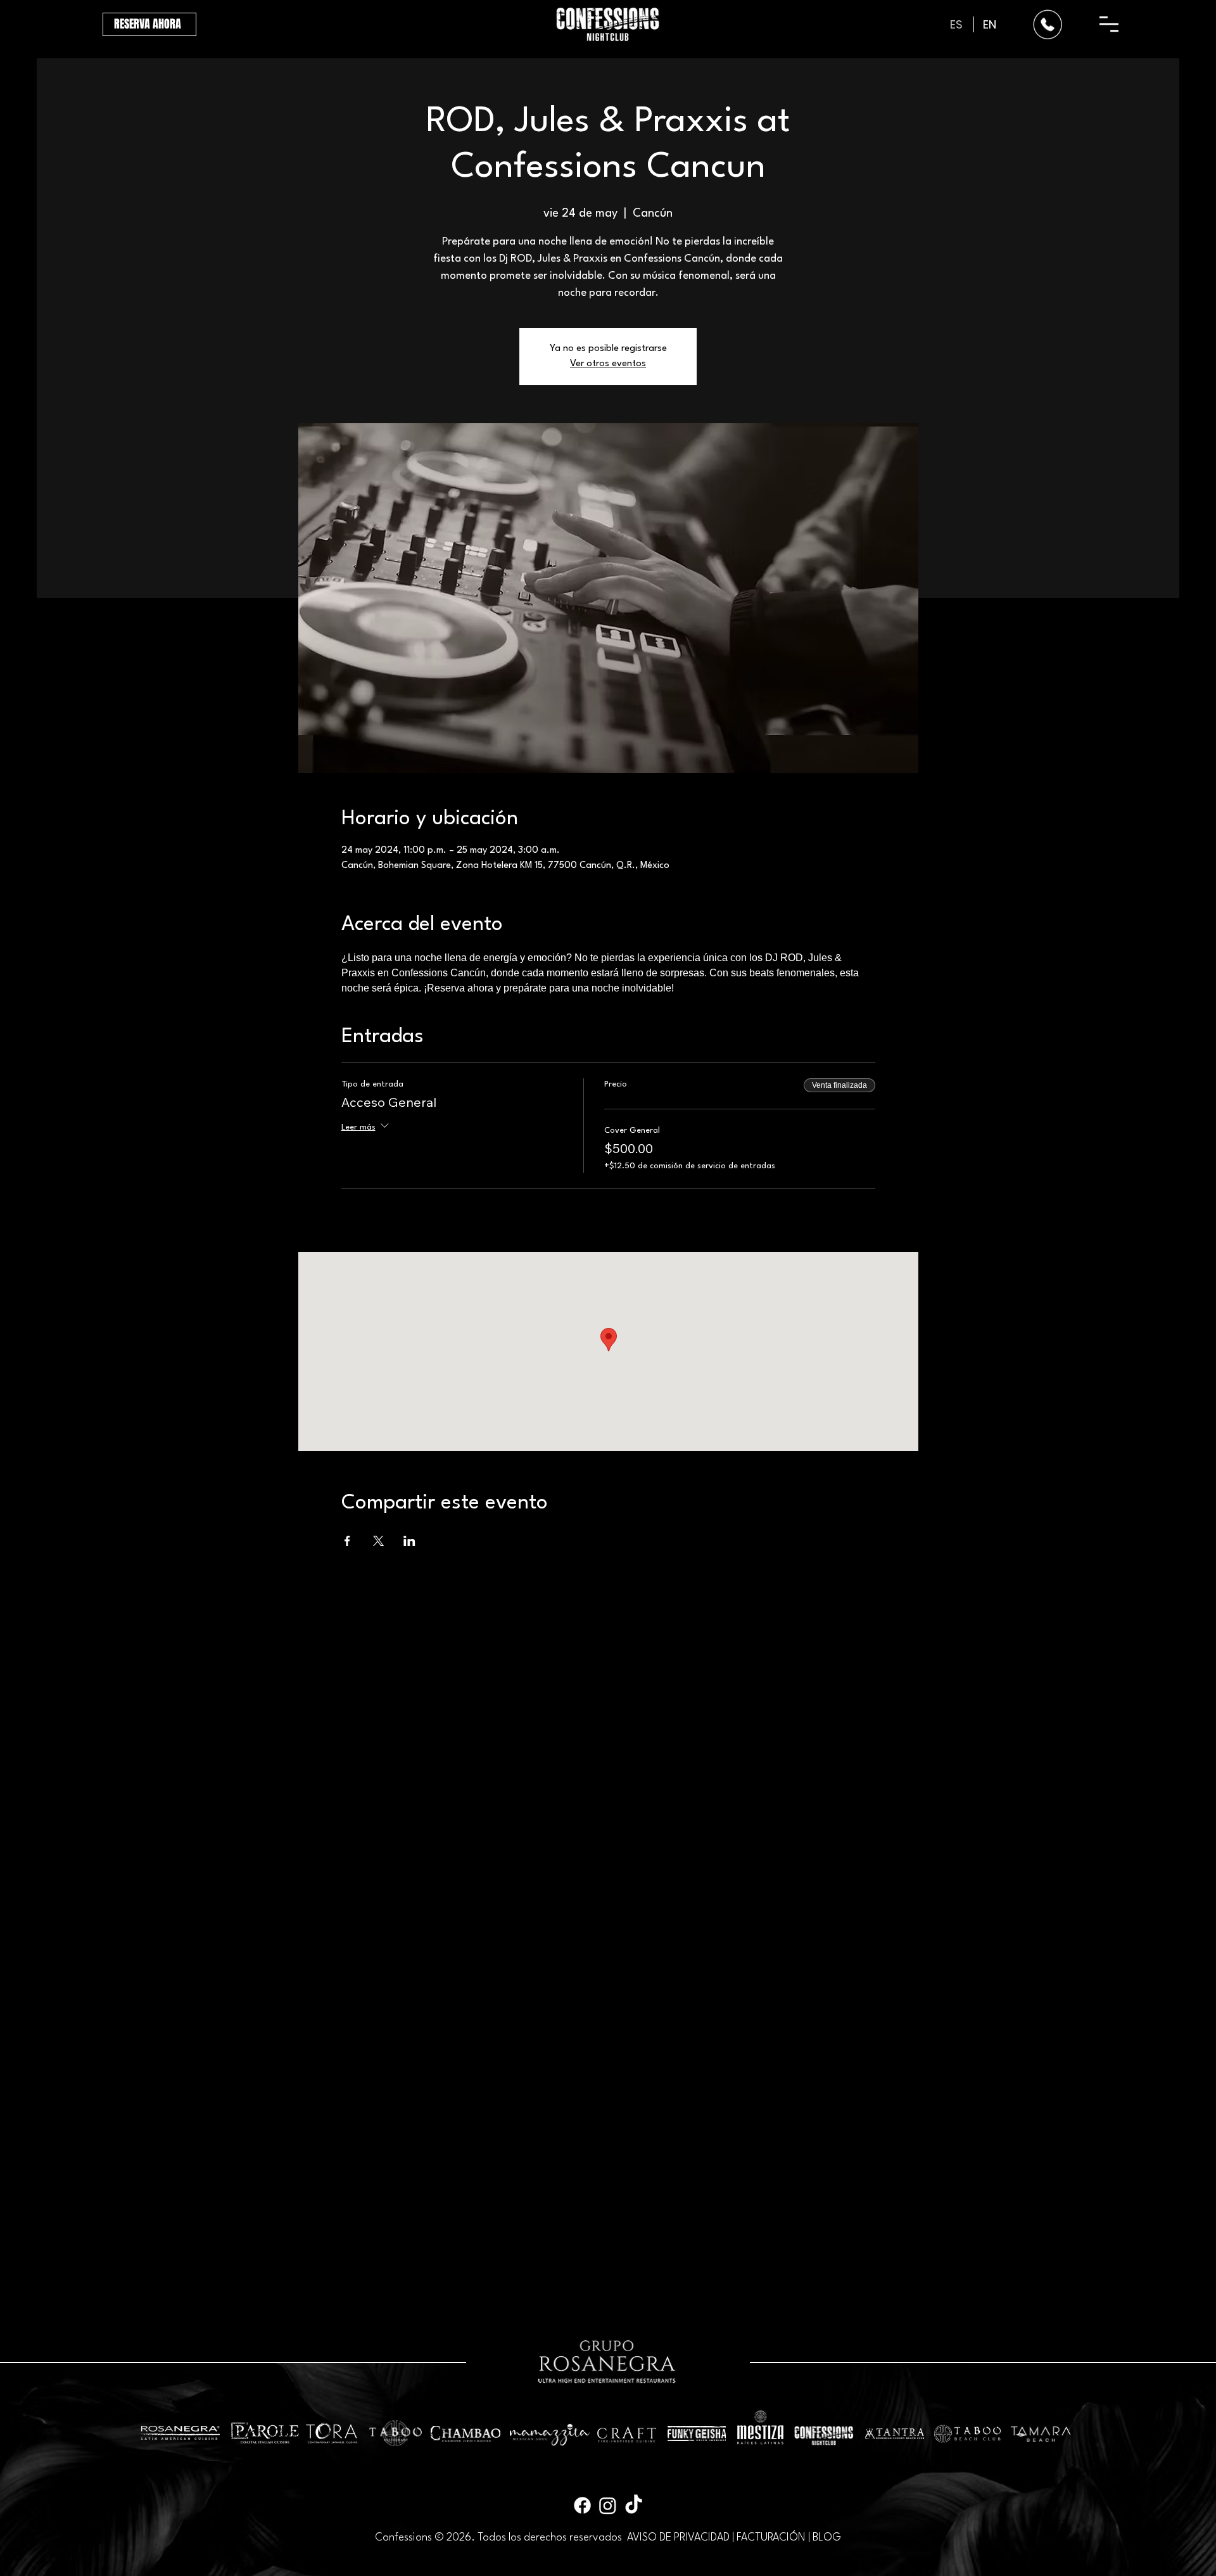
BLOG (827, 2538)
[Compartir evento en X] (378, 1541)
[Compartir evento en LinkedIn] (409, 1541)
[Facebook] (582, 2505)
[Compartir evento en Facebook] (347, 1541)
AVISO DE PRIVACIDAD (678, 2538)
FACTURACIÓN (771, 2538)
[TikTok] (634, 2505)
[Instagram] (608, 2505)
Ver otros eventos (608, 364)
